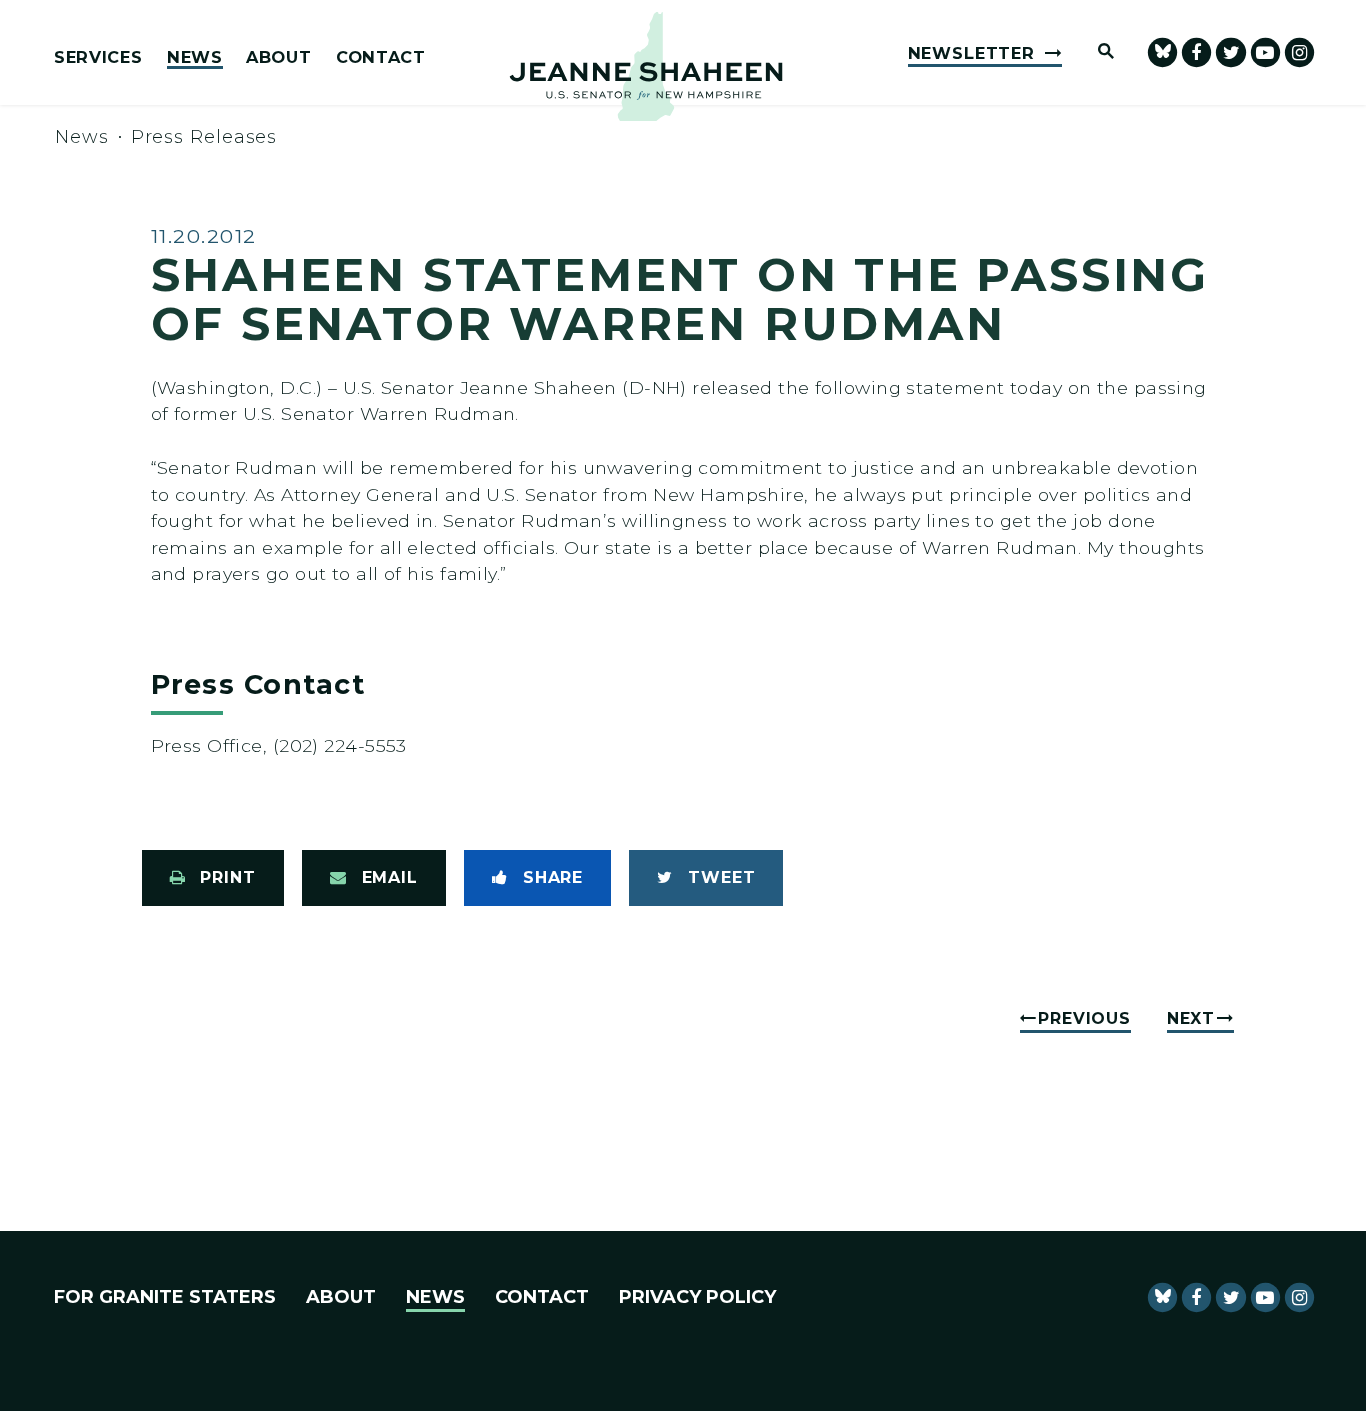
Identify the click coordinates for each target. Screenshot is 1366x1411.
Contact (381, 58)
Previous (1084, 1018)
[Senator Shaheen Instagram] (1299, 52)
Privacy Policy (697, 1297)
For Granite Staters (165, 1297)
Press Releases (204, 137)
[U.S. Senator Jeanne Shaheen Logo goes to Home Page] (646, 66)
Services (98, 58)
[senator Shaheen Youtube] (1265, 52)
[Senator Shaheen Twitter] (1230, 52)
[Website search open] (1097, 52)
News (195, 58)
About (278, 58)
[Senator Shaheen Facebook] (1196, 52)
